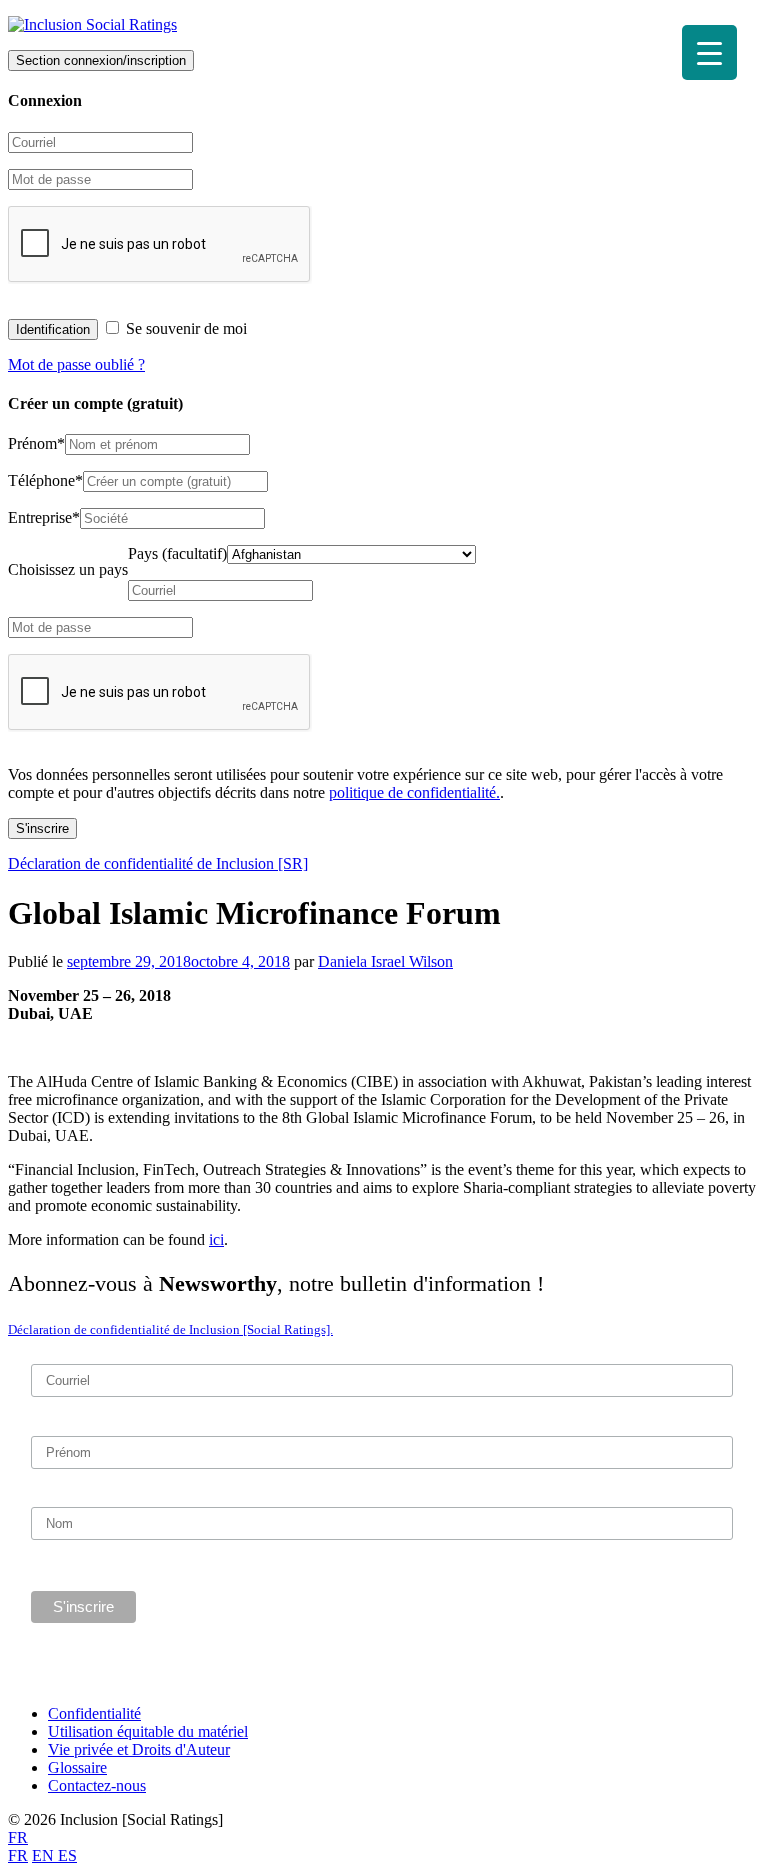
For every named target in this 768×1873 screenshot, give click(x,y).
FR (18, 1837)
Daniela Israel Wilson (385, 961)
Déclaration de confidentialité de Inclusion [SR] (158, 863)
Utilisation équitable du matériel (148, 1731)
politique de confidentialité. (414, 792)
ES (67, 1855)
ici (216, 1239)
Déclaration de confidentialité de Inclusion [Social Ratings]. (170, 1329)
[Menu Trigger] (709, 52)
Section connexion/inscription (101, 60)
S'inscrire (42, 828)
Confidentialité (94, 1713)
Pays (177, 553)
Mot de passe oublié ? (76, 364)
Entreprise (44, 517)
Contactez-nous (97, 1785)
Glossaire (77, 1767)
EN (45, 1855)
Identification (53, 329)
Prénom (36, 443)
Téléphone (45, 480)
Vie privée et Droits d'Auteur (139, 1749)
